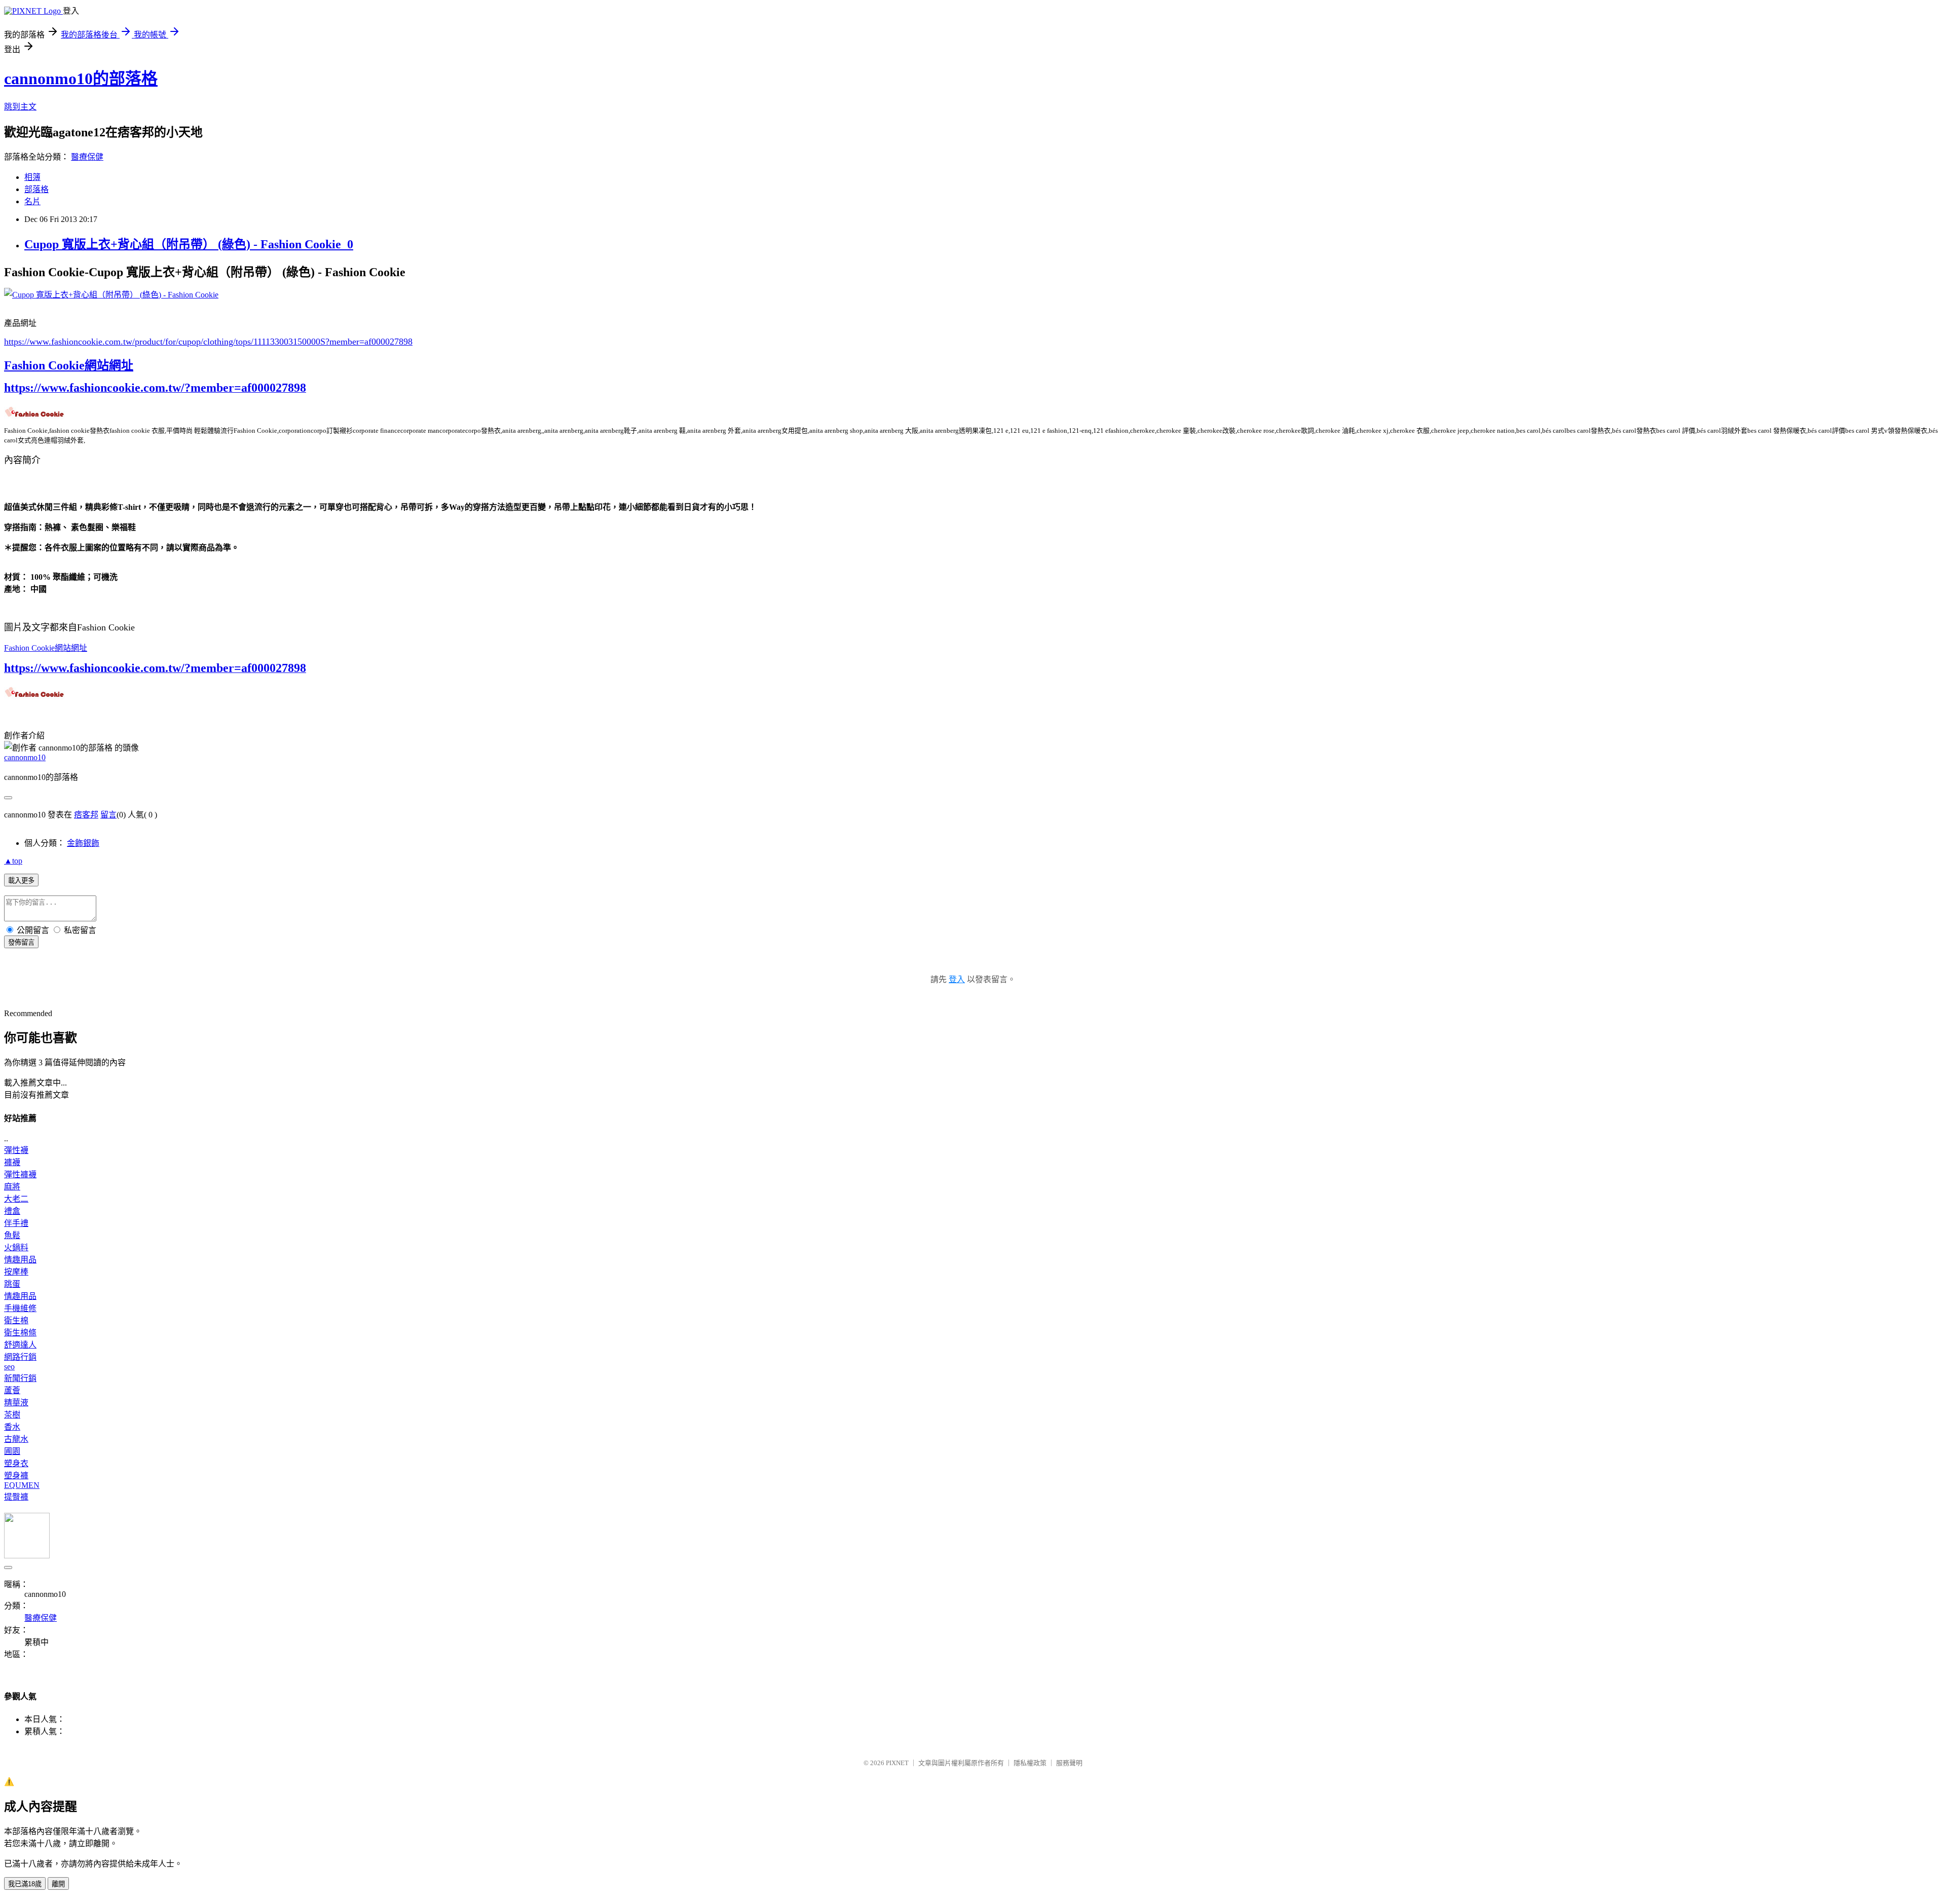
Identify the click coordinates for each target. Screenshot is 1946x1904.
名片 (32, 201)
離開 (58, 1884)
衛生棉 (16, 1320)
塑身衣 (16, 1463)
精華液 (16, 1403)
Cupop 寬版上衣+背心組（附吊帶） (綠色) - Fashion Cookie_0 (189, 244)
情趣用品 (20, 1260)
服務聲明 (1069, 1763)
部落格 (36, 189)
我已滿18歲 (25, 1884)
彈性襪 (16, 1150)
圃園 (12, 1451)
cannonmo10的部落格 (81, 79)
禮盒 (12, 1211)
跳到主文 (20, 107)
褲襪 (12, 1162)
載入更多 (21, 881)
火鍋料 (16, 1247)
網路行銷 (20, 1357)
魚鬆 (12, 1235)
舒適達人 (20, 1345)
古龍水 (16, 1439)
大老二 (16, 1199)
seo (9, 1367)
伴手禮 (16, 1223)
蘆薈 (12, 1390)
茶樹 (12, 1415)
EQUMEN (22, 1485)
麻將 (12, 1187)
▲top (13, 861)
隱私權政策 (1030, 1763)
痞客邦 (86, 815)
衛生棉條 (20, 1333)
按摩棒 (16, 1272)
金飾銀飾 (83, 843)
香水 (12, 1427)
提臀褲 (16, 1497)
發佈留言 (21, 942)
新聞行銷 (20, 1378)
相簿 (32, 177)
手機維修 (20, 1308)
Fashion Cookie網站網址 (69, 365)
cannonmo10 (25, 757)
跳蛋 (12, 1284)
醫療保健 (87, 157)
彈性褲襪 (20, 1174)
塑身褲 (16, 1476)
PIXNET (897, 1763)
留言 (108, 815)
